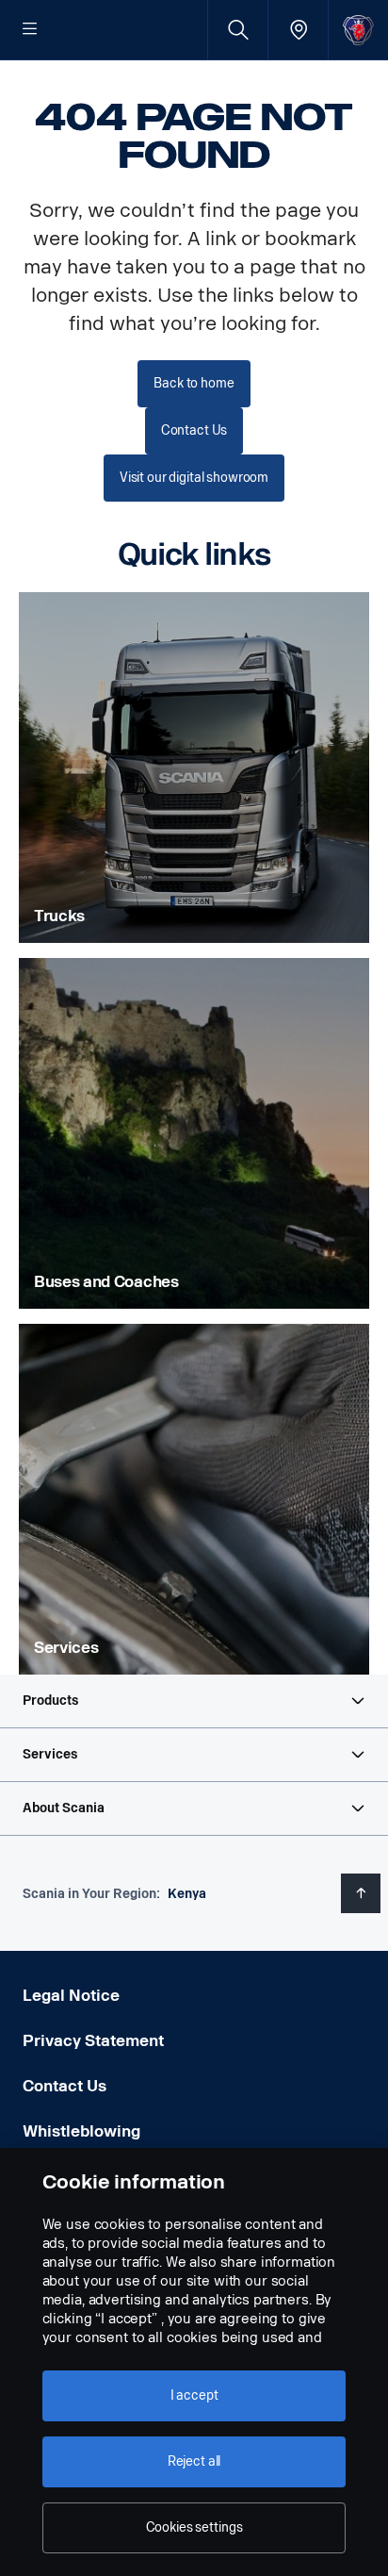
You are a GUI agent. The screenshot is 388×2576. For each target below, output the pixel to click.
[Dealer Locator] (298, 30)
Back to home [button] (194, 383)
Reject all (194, 2461)
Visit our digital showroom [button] (194, 478)
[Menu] (30, 30)
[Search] (238, 30)
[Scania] (358, 30)
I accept (194, 2395)
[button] (194, 1701)
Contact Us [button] (194, 430)
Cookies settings (194, 2527)
